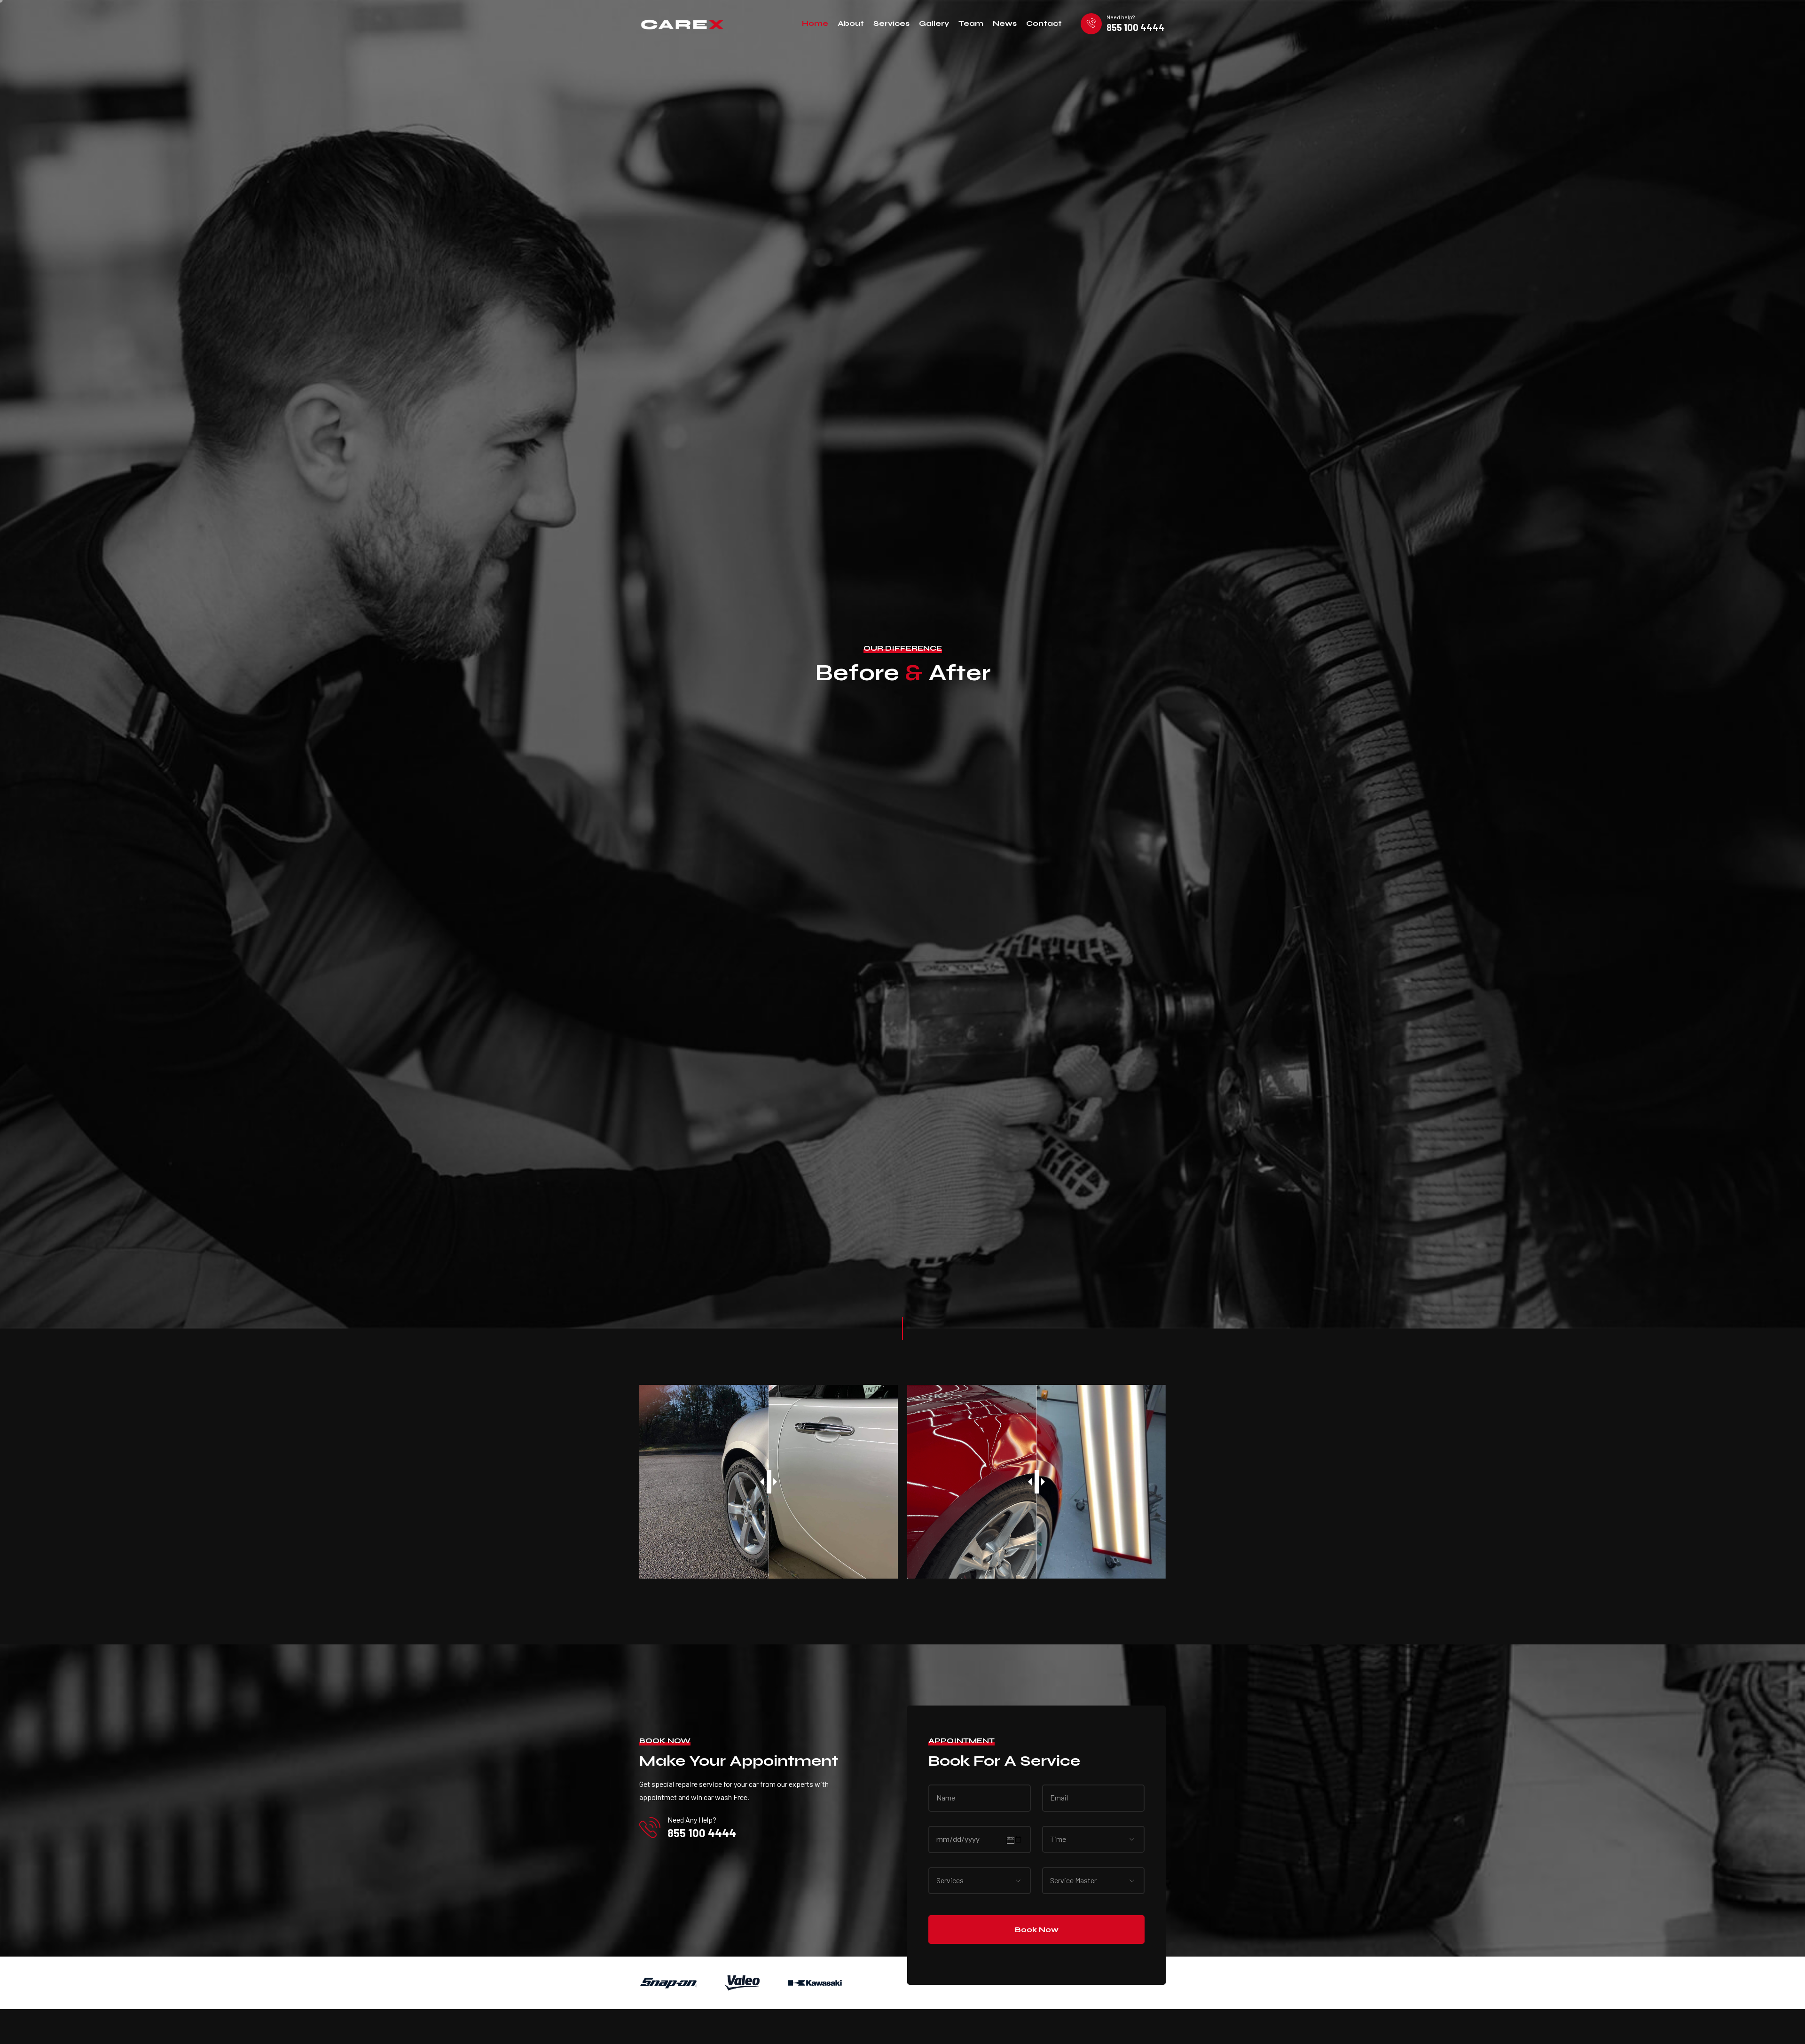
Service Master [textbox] (1073, 1880)
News (1005, 23)
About (851, 23)
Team (971, 23)
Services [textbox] (950, 1880)
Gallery (934, 23)
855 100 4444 (1136, 27)
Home (815, 23)
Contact (1044, 23)
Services (891, 23)
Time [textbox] (1058, 1839)
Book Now (1037, 1930)
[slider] (769, 1482)
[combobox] (1066, 1839)
